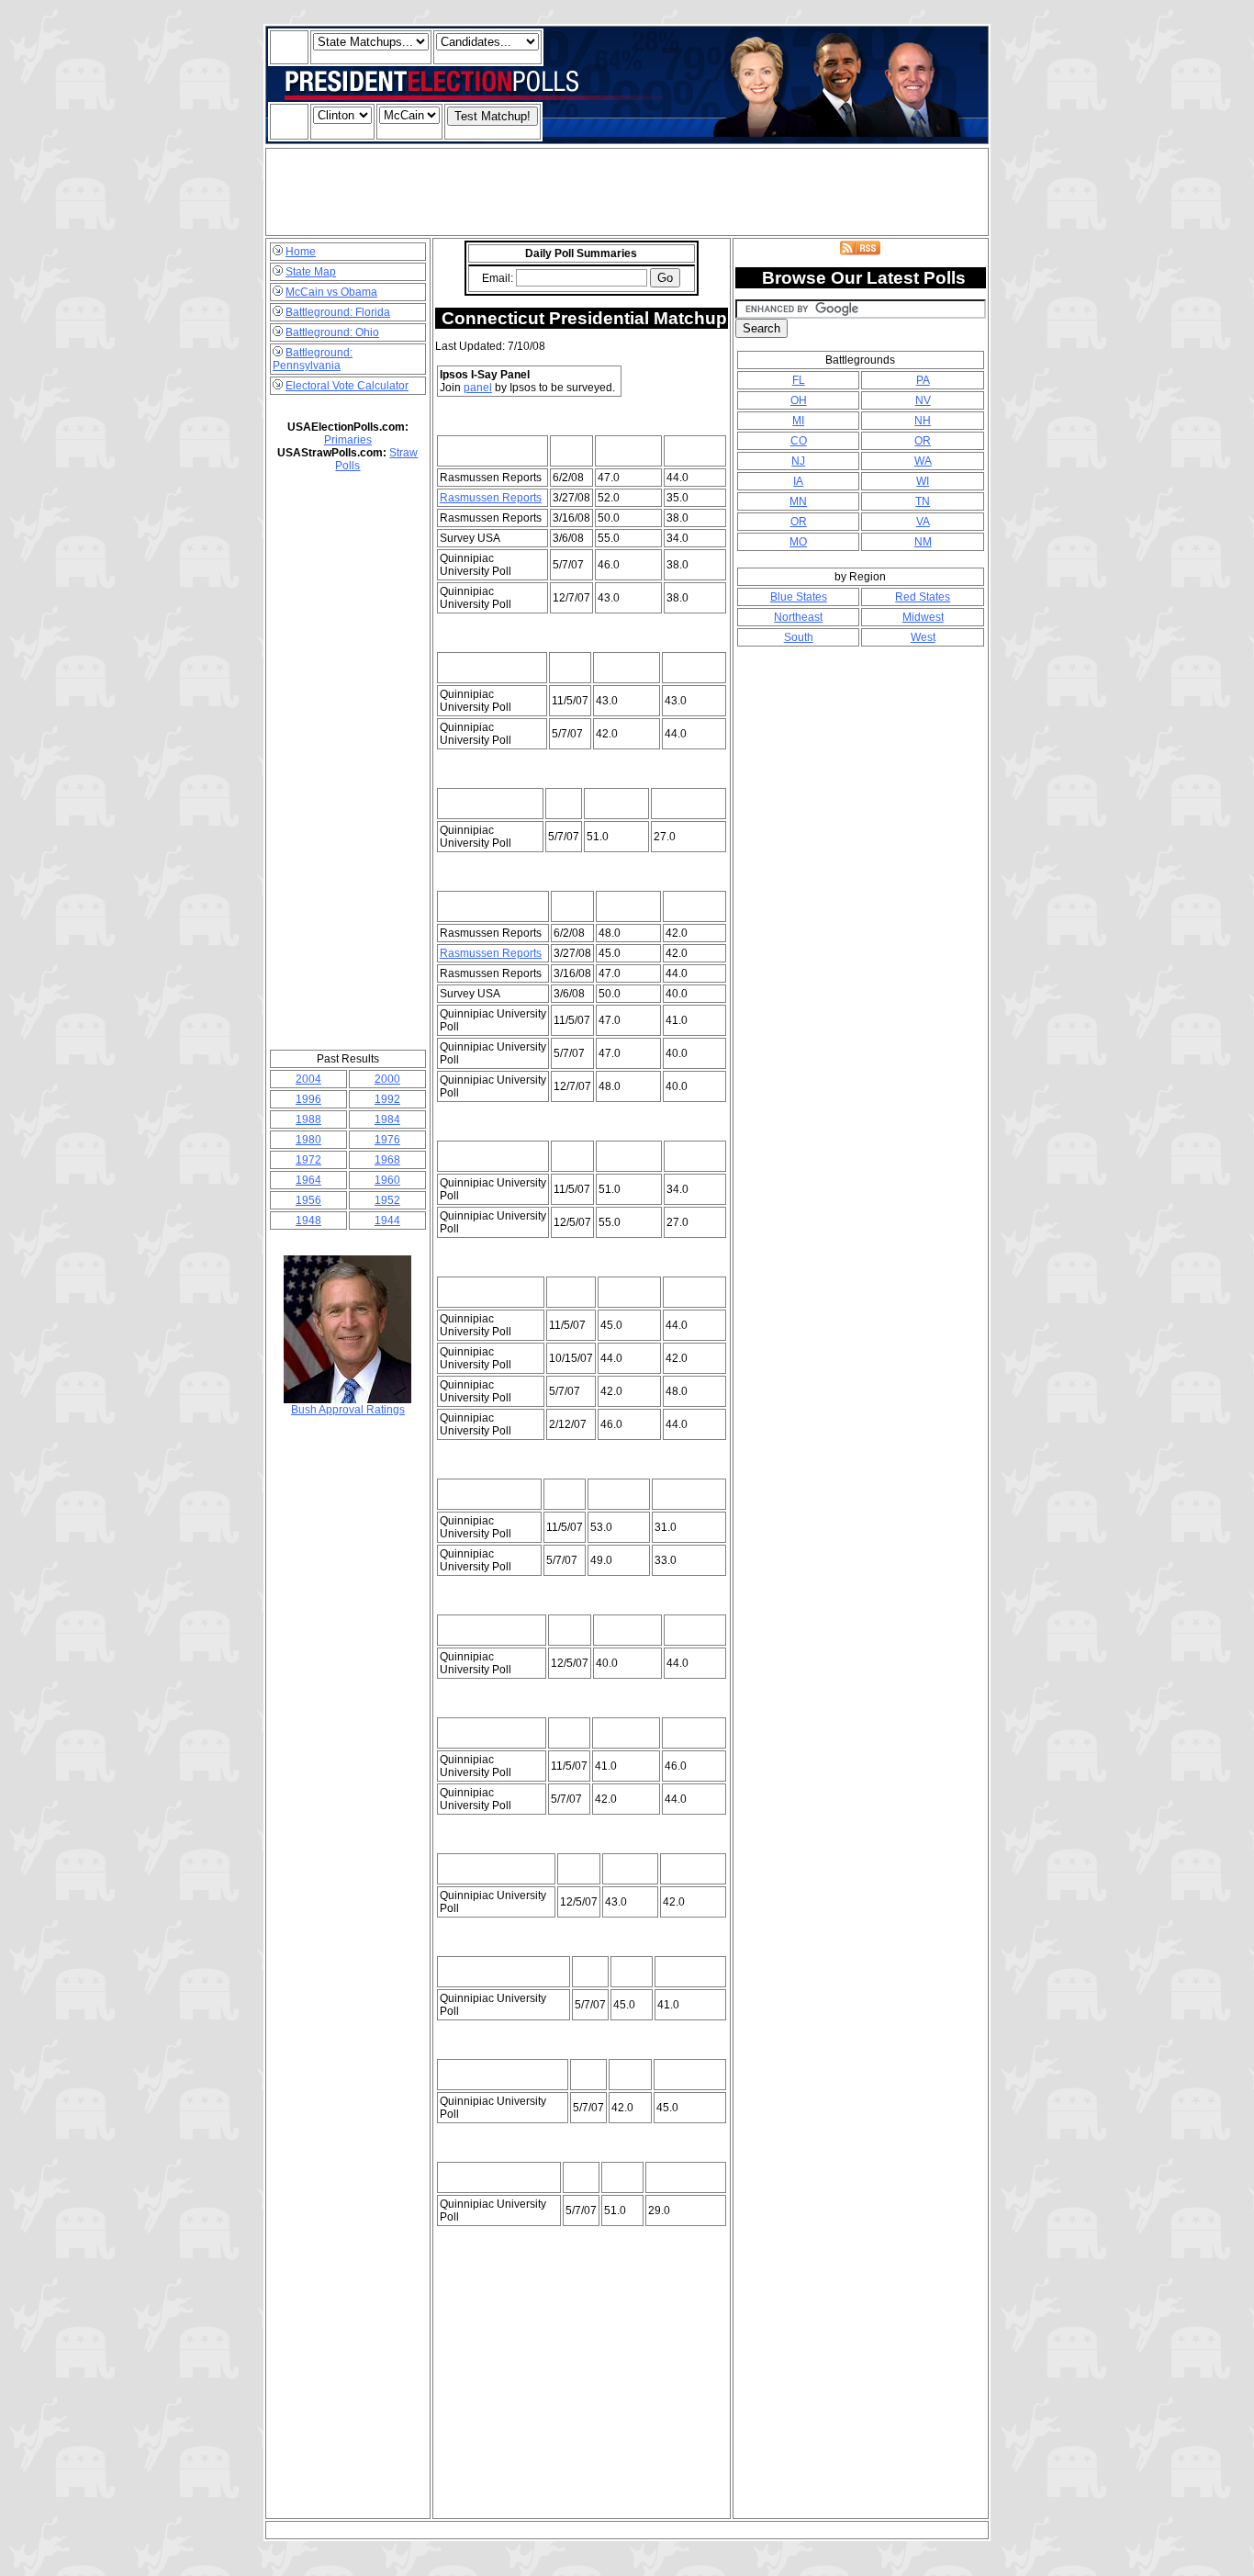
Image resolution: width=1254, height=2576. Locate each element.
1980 (308, 1140)
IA (798, 481)
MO (798, 542)
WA (923, 461)
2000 (387, 1079)
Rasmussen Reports (491, 498)
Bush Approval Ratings (348, 1410)
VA (923, 522)
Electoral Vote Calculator (347, 386)
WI (923, 481)
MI (798, 421)
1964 (308, 1180)
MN (798, 501)
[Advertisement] (627, 192)
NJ (798, 461)
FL (799, 380)
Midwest (923, 617)
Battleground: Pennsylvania (313, 359)
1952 (387, 1200)
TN (923, 501)
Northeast (798, 617)
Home (301, 252)
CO (799, 441)
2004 (308, 1079)
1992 (387, 1099)
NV (923, 400)
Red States (923, 597)
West (923, 637)
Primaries (348, 440)
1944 (387, 1221)
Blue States (799, 597)
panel (478, 388)
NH (923, 421)
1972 (308, 1160)
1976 (387, 1140)
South (799, 637)
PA (923, 380)
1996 (308, 1099)
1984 (387, 1119)
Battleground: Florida (338, 312)
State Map (311, 272)
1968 (387, 1160)
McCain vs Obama (331, 292)
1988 (308, 1119)
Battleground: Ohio (332, 332)
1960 (387, 1180)
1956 (308, 1200)
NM (923, 542)
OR (923, 441)
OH (799, 400)
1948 (308, 1221)
